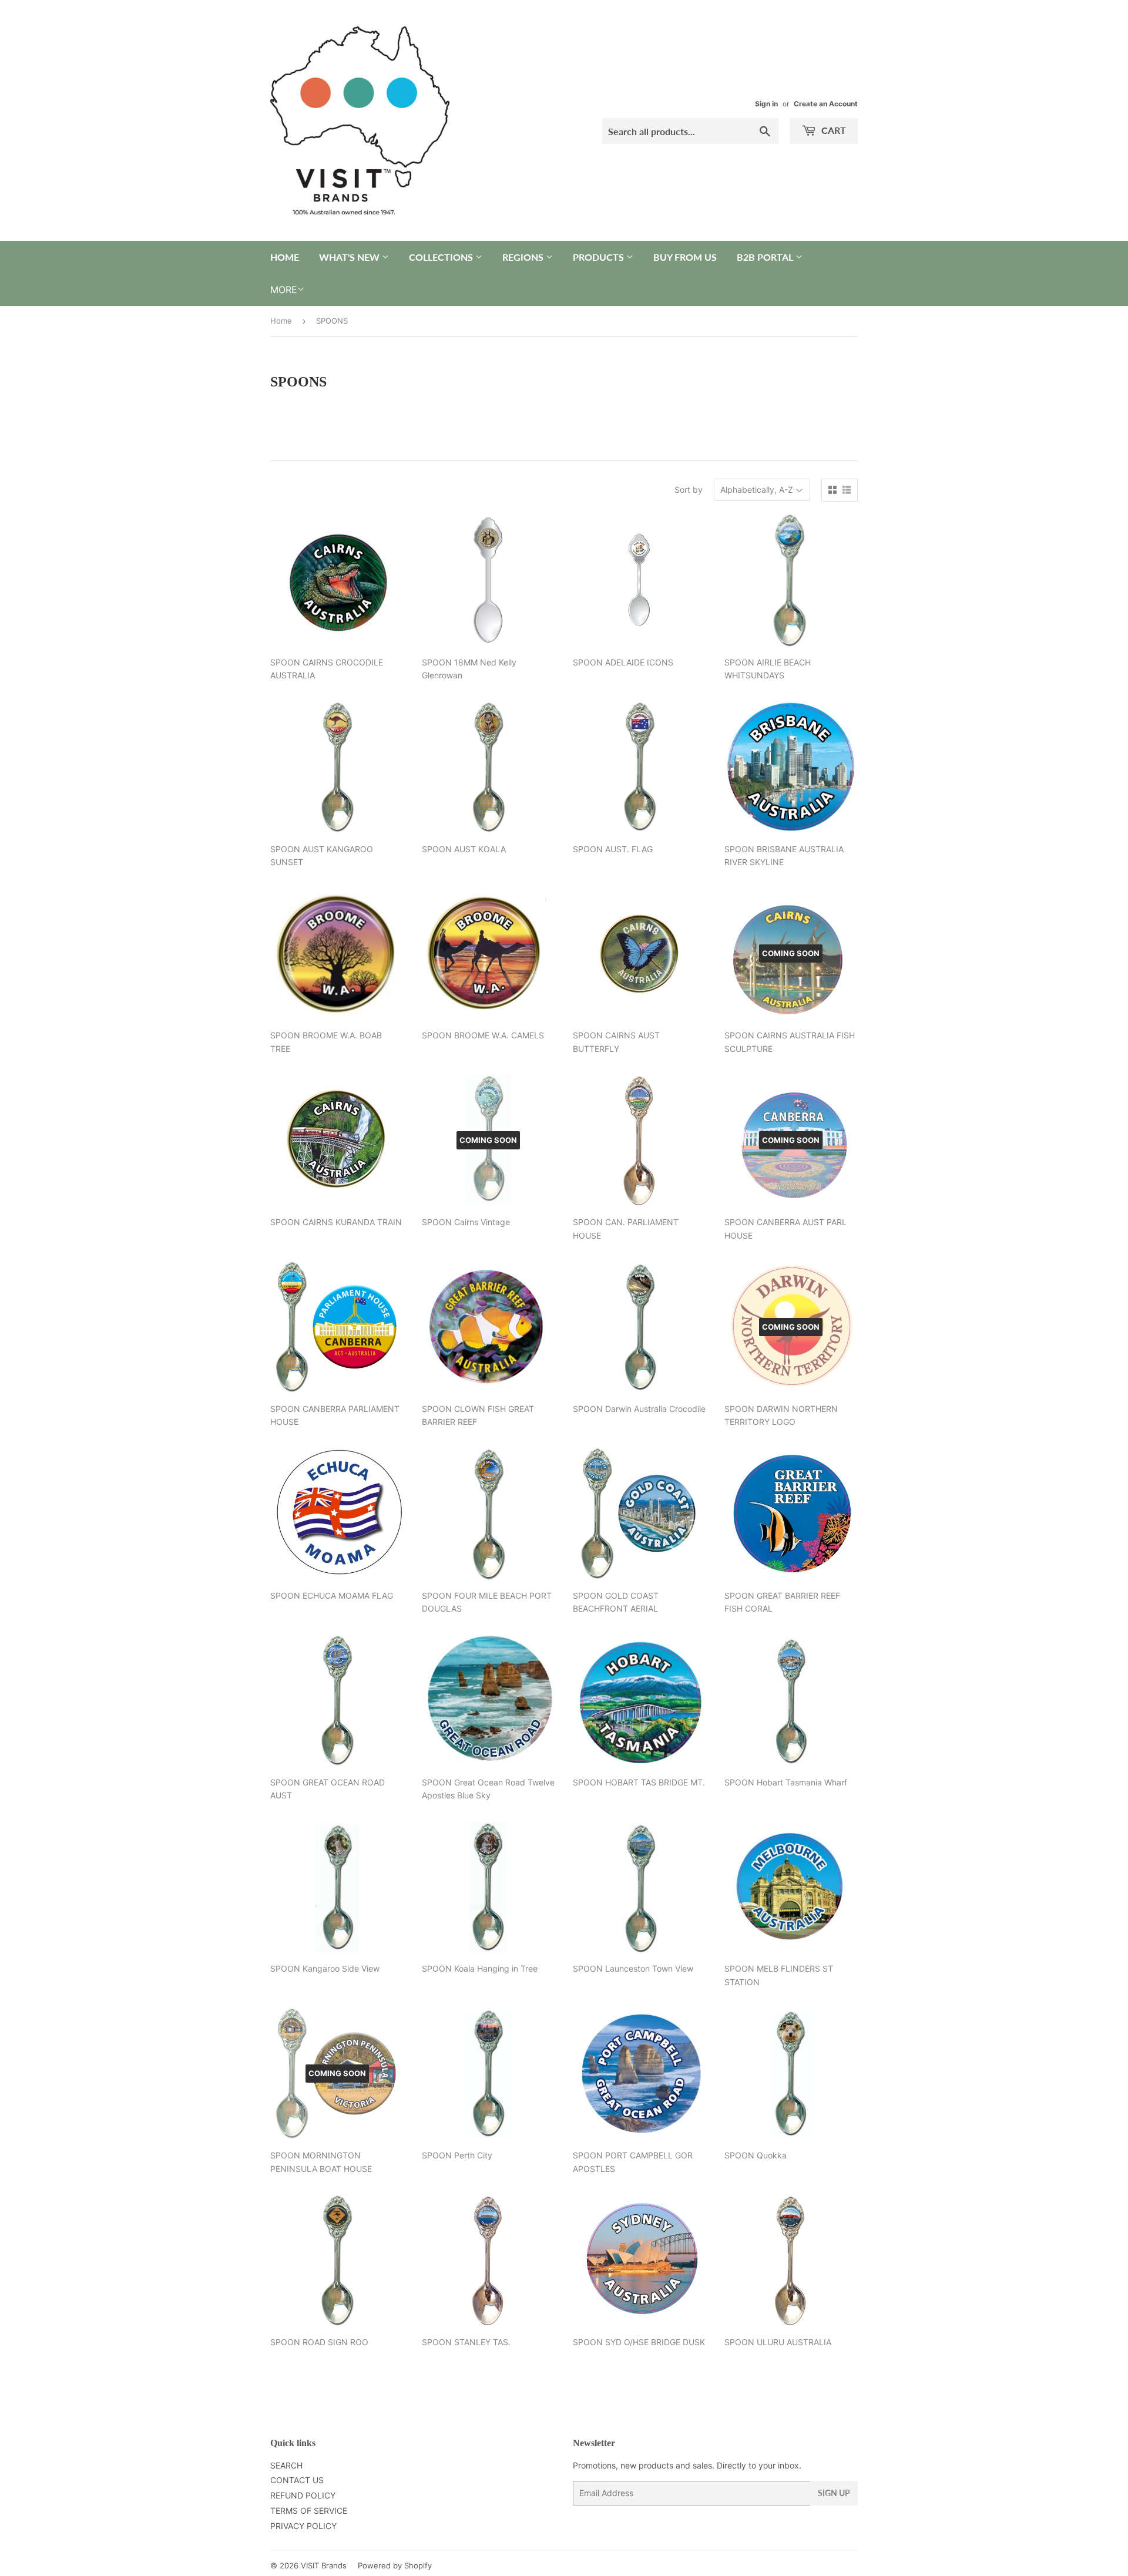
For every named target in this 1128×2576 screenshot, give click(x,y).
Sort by (689, 490)
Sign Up (834, 2493)
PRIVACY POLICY (303, 2526)
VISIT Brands (324, 2565)
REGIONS (524, 257)
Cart (832, 130)
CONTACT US (297, 2480)
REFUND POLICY (303, 2495)
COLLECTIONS (442, 257)
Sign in (766, 104)
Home (281, 321)
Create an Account (826, 104)
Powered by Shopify (395, 2565)
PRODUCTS (600, 257)
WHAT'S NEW (350, 257)
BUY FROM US (685, 257)
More (284, 290)
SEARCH (286, 2465)
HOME (285, 257)
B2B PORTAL (766, 257)
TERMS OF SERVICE (309, 2511)
